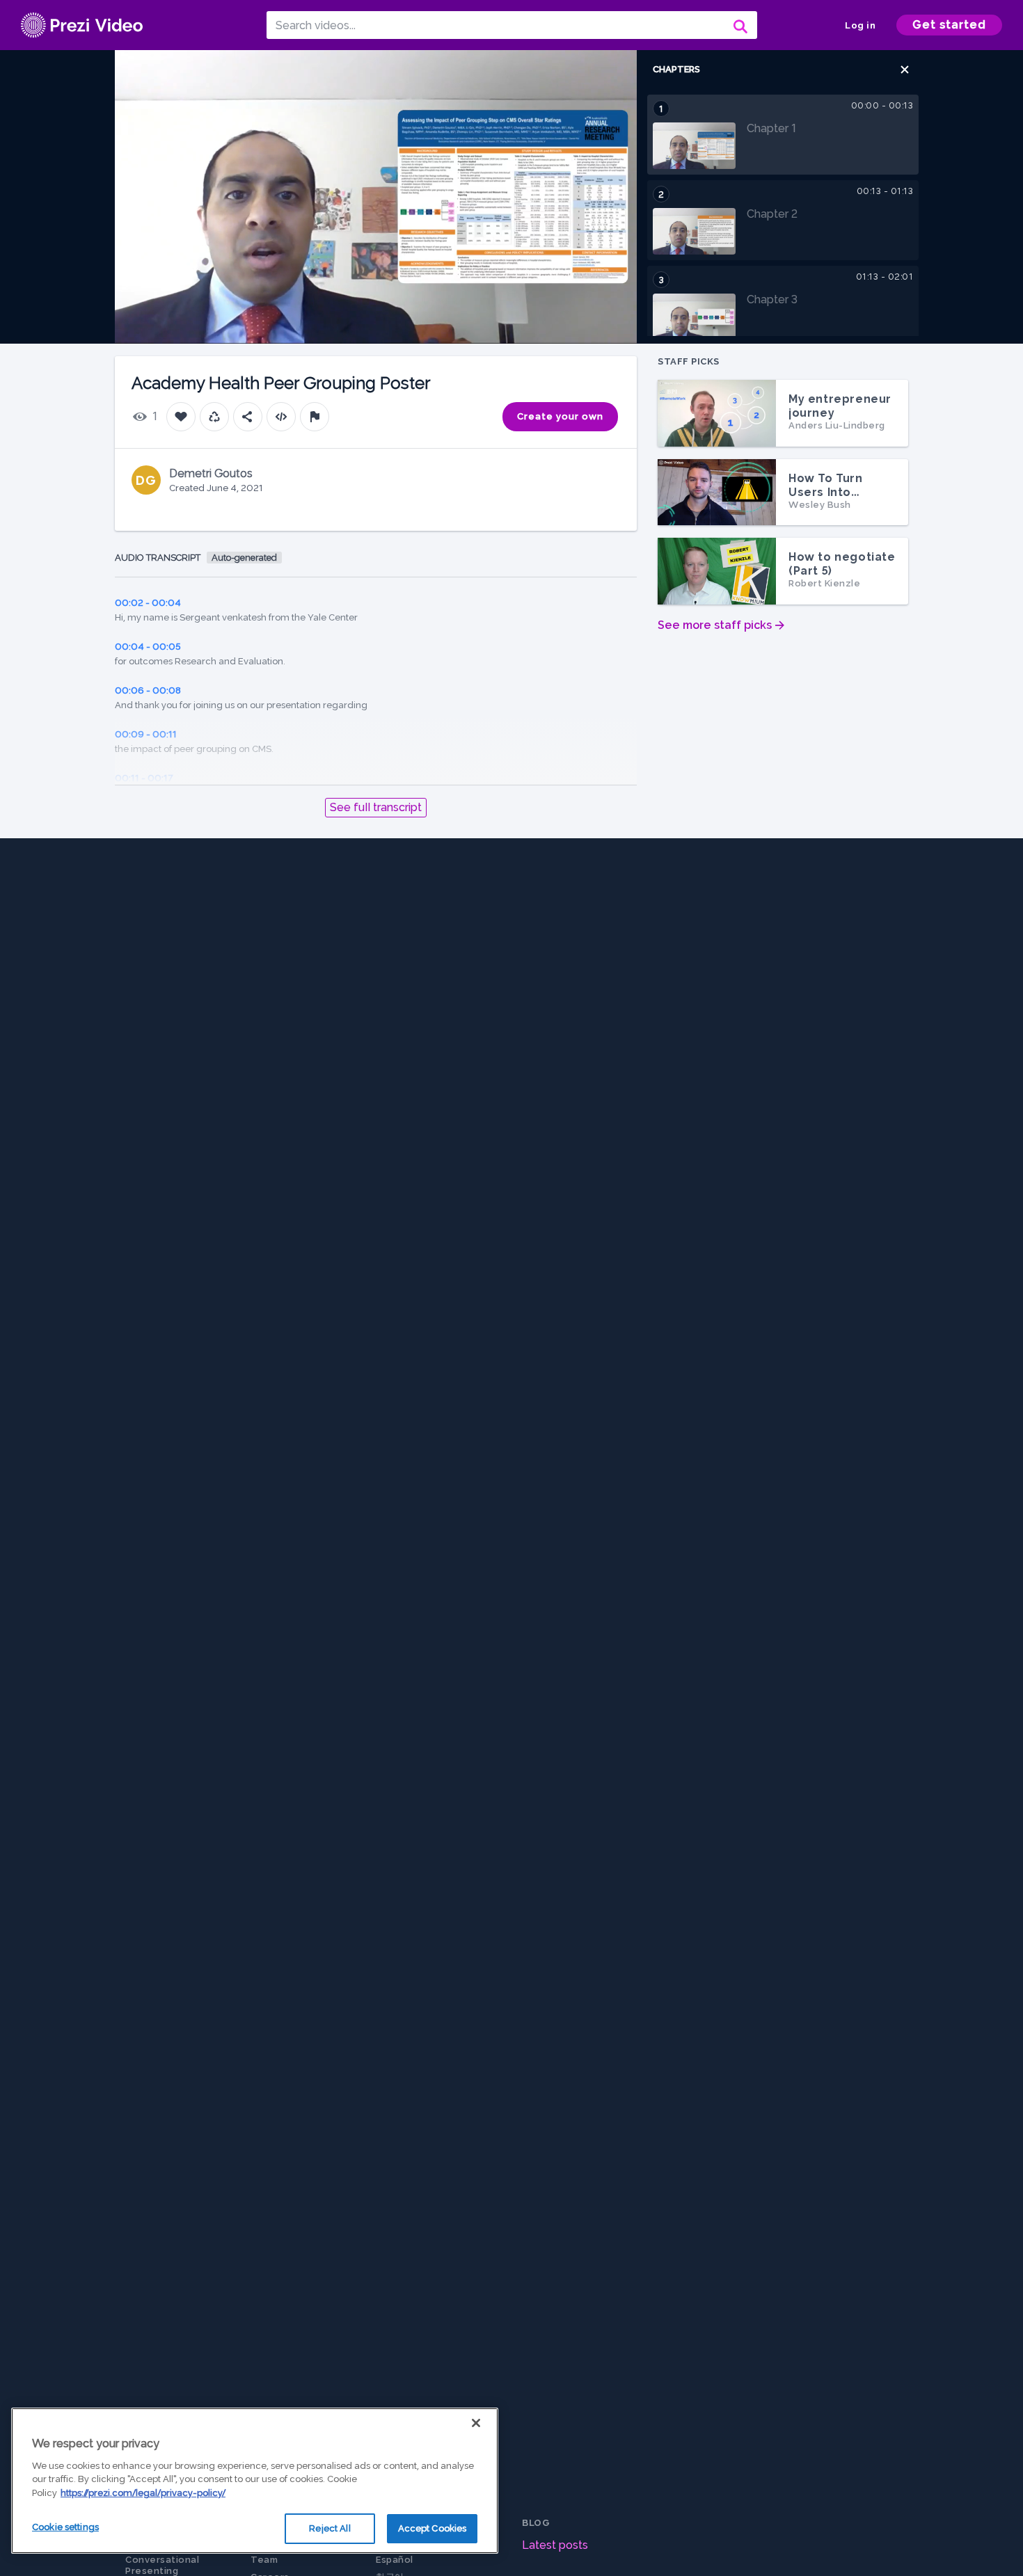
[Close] (476, 2423)
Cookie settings (65, 2527)
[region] (255, 2481)
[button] (905, 70)
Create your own (560, 416)
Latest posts (555, 2545)
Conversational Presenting (162, 2565)
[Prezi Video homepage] (82, 25)
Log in (860, 25)
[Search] (739, 25)
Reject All (330, 2528)
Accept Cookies (433, 2528)
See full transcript (376, 807)
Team (264, 2560)
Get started (949, 25)
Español (395, 2560)
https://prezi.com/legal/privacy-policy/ (143, 2493)
